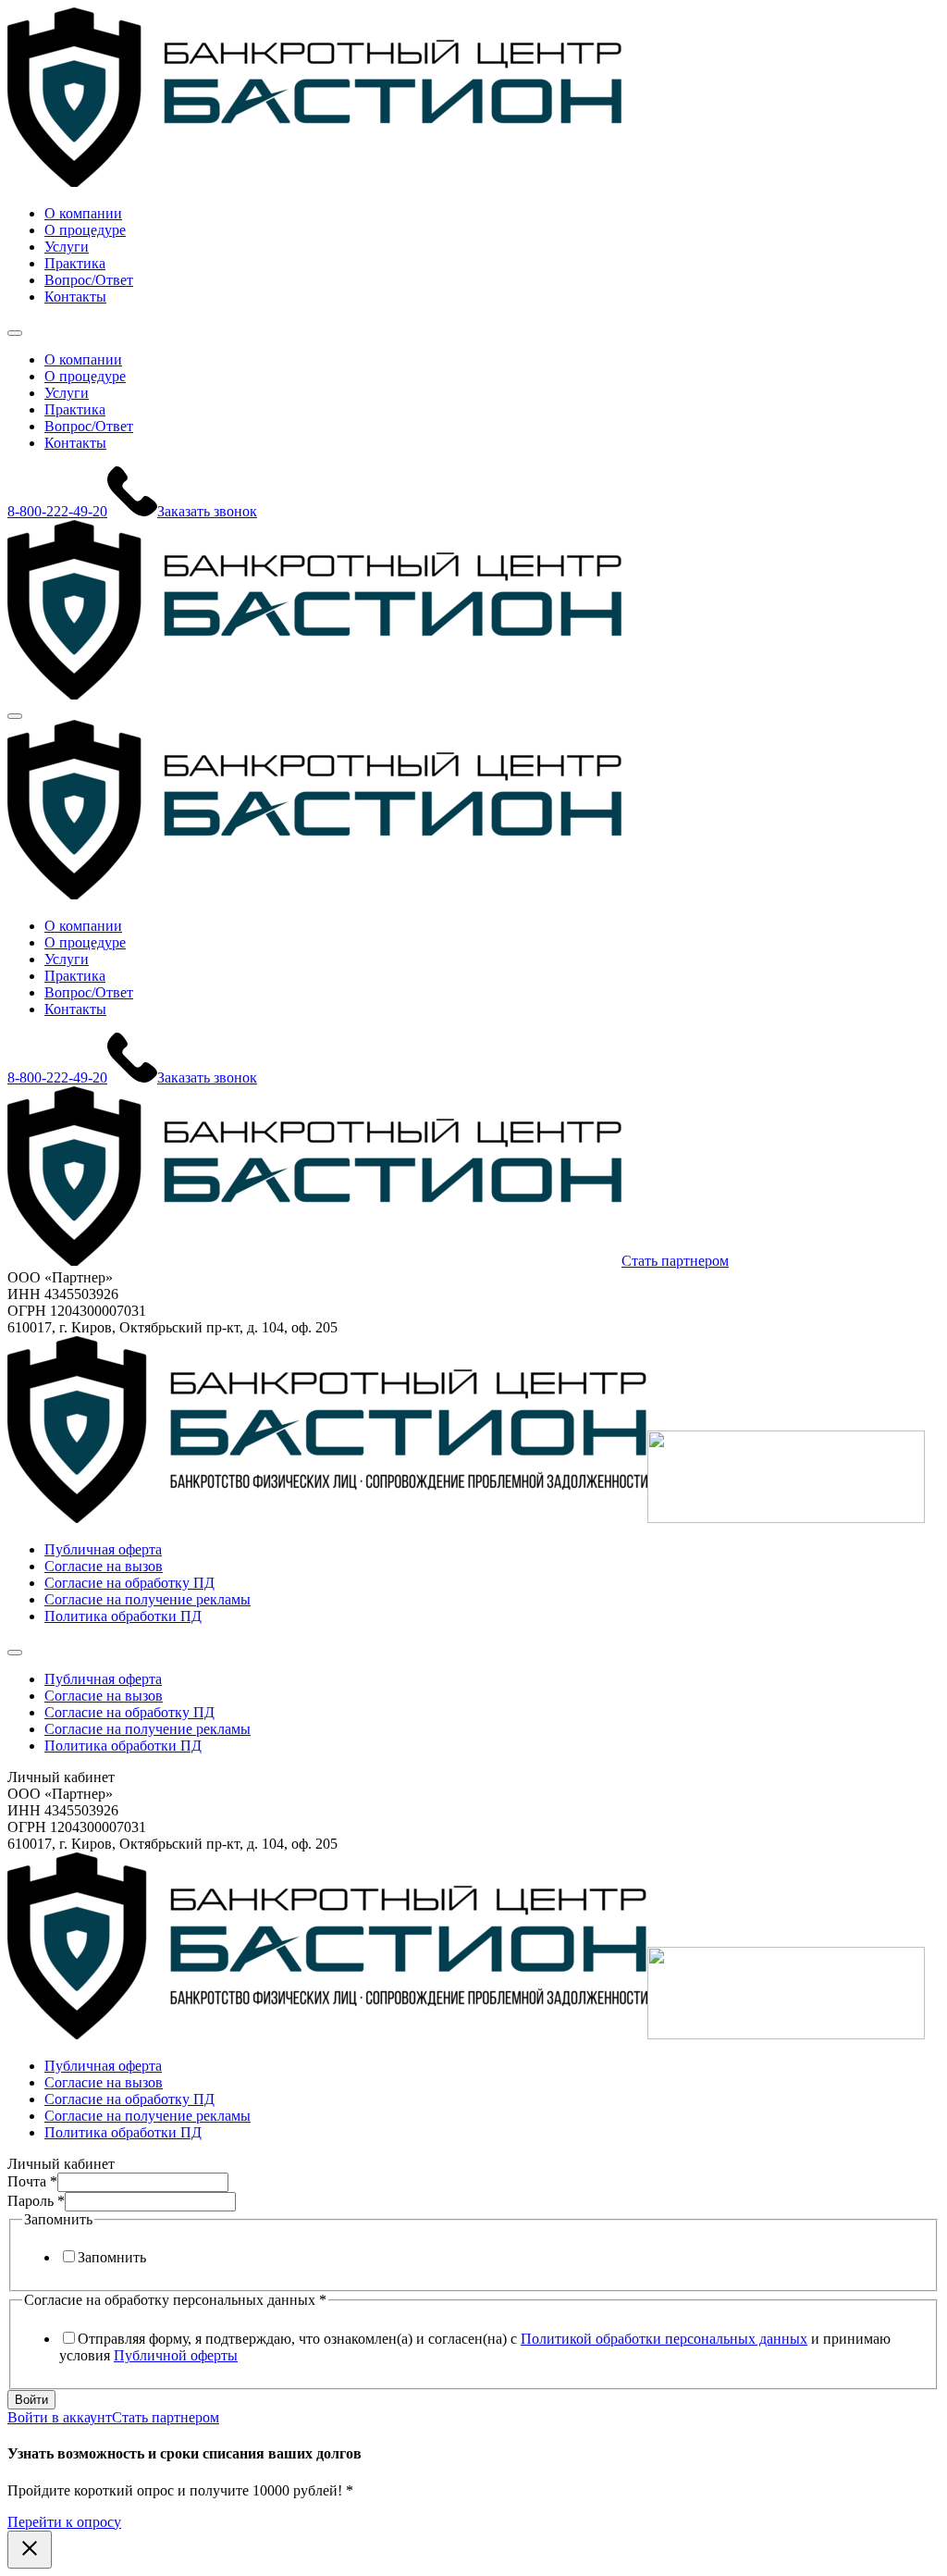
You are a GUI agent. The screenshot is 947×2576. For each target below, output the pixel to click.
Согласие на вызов (104, 1566)
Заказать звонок (207, 511)
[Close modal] (30, 2550)
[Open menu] (15, 716)
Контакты (75, 297)
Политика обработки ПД (123, 1616)
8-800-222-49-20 (57, 511)
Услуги (67, 247)
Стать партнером (675, 1261)
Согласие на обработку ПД (129, 1583)
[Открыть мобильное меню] (15, 333)
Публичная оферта (103, 1549)
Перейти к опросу (64, 2522)
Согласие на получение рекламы (148, 1599)
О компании (83, 213)
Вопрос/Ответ (89, 280)
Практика (75, 263)
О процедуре (85, 230)
